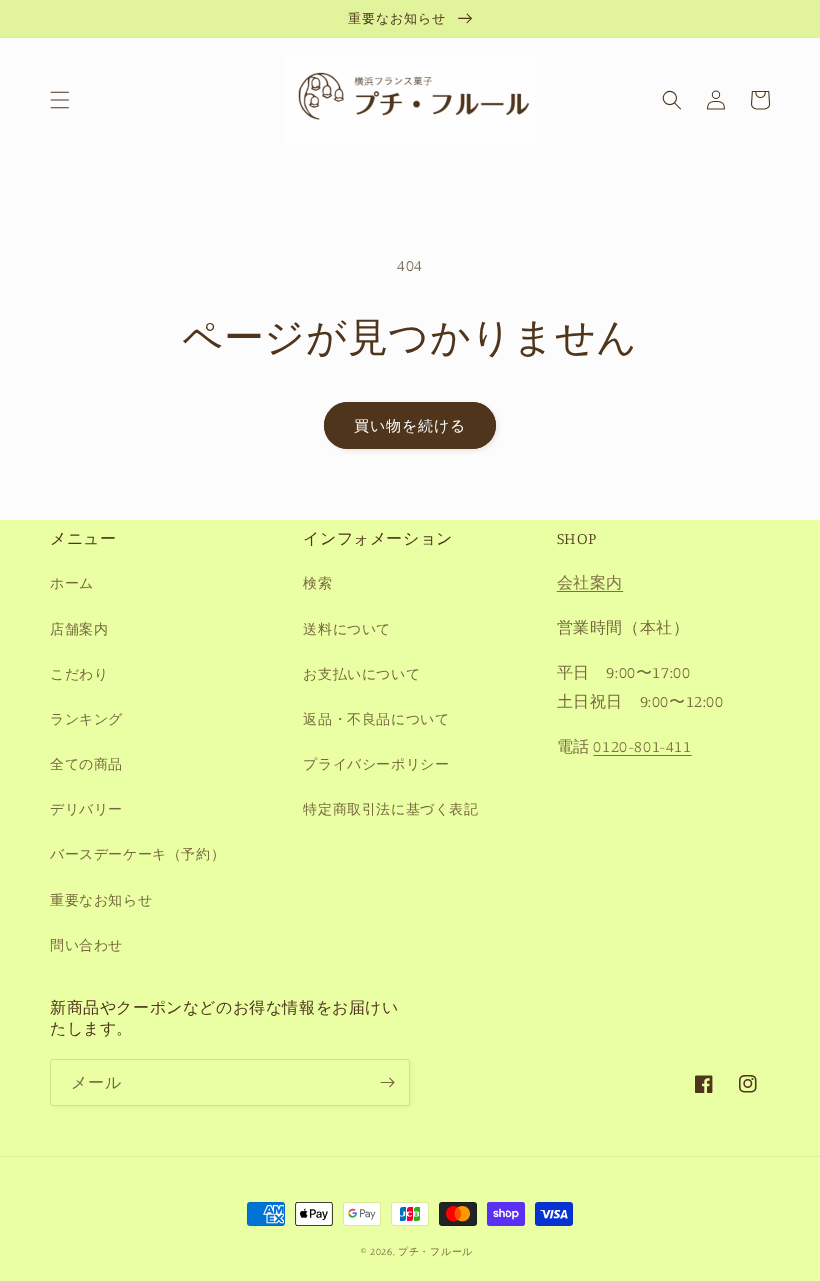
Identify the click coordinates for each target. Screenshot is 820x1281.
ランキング (86, 718)
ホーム (72, 582)
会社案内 (590, 582)
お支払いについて (361, 673)
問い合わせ (86, 944)
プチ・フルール (435, 1251)
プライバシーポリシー (376, 763)
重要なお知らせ (101, 899)
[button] (60, 100)
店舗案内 (79, 628)
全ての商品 (86, 763)
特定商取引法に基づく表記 (390, 808)
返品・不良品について (376, 718)
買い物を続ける (410, 425)
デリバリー (86, 808)
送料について (347, 628)
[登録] (387, 1082)
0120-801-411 (642, 746)
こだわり (79, 673)
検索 (317, 582)
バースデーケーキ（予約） (137, 853)
